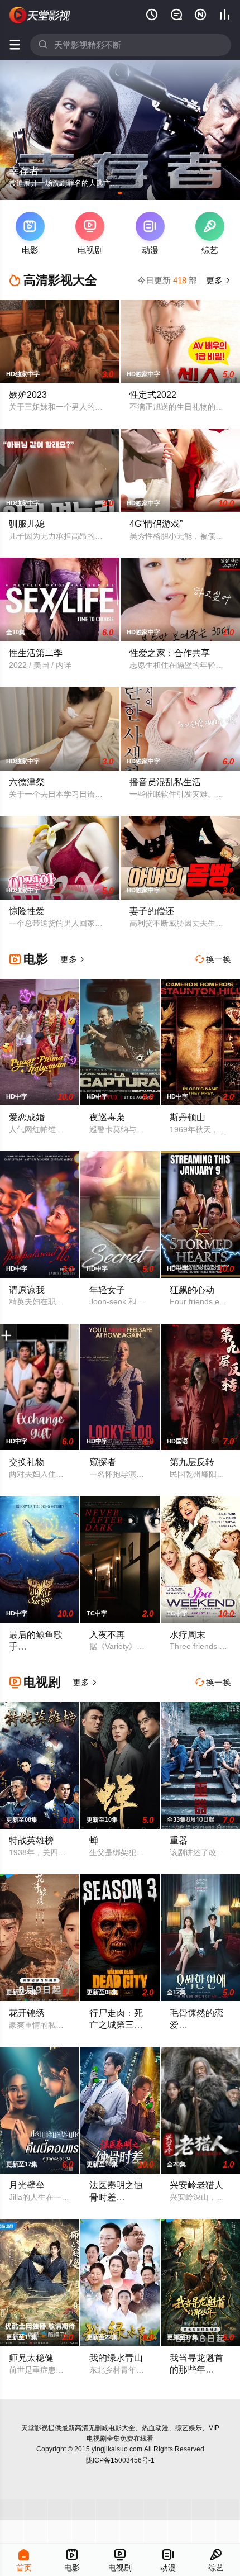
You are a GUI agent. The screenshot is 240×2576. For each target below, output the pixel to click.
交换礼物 (27, 1462)
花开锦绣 (27, 2013)
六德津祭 (27, 782)
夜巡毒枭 (107, 1117)
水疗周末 (188, 1634)
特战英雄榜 (31, 1840)
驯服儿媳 (27, 524)
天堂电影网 (40, 15)
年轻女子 (107, 1290)
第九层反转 (192, 1462)
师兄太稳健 (31, 2358)
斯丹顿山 (188, 1117)
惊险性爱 (27, 911)
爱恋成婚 (27, 1117)
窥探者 (103, 1462)
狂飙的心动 (192, 1290)
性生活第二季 (36, 653)
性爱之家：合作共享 (170, 653)
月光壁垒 (27, 2185)
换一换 (213, 959)
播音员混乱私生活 (165, 782)
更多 (217, 280)
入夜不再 (107, 1634)
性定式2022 (153, 395)
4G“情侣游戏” (156, 524)
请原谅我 (27, 1290)
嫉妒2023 (28, 395)
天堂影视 (35, 2428)
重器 (179, 1840)
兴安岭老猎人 (196, 2185)
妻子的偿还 (152, 911)
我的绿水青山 (116, 2358)
